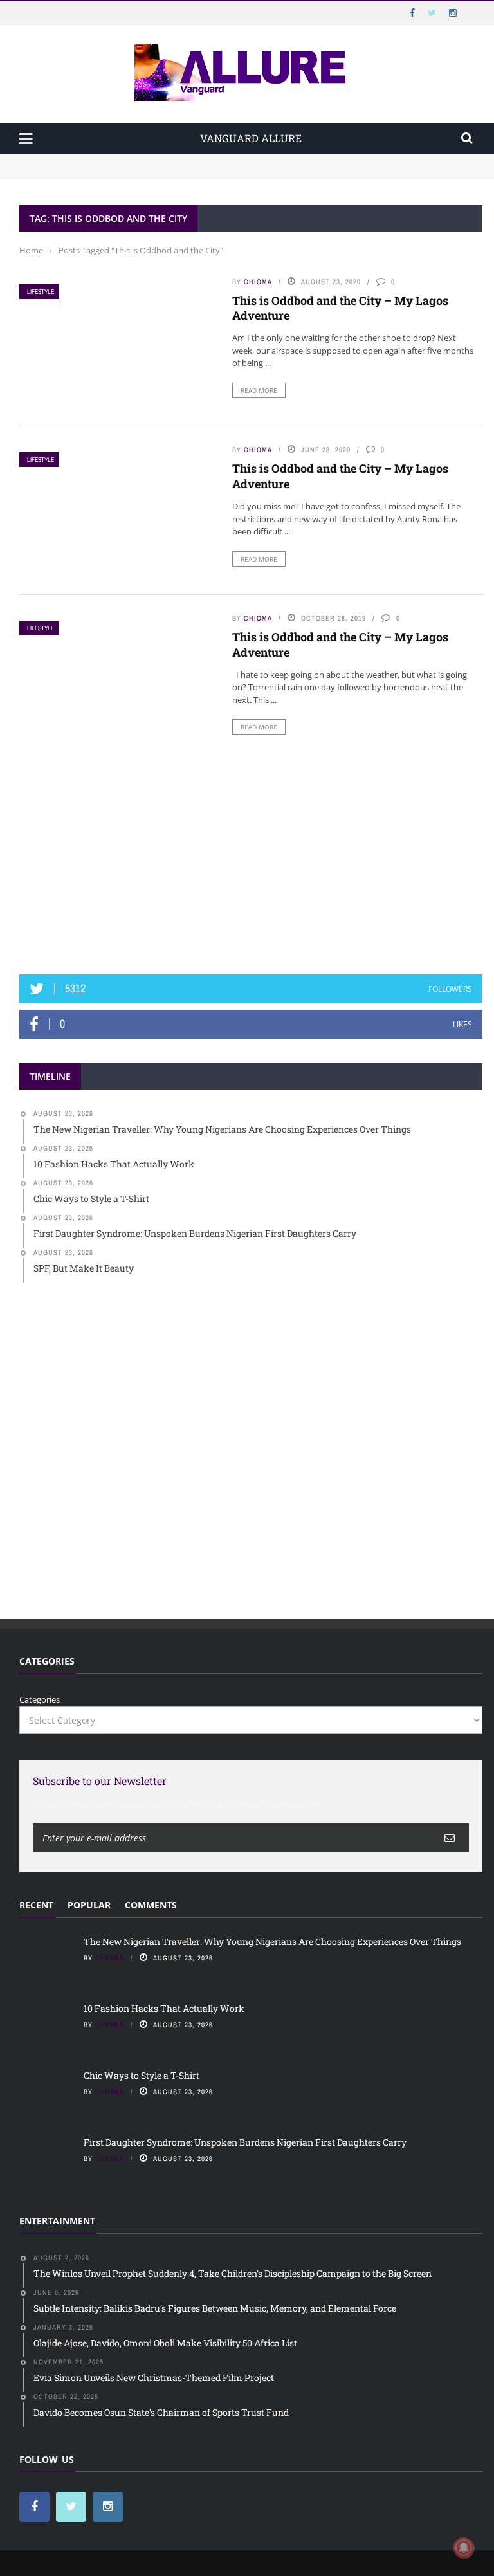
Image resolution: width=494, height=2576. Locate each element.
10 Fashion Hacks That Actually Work (94, 172)
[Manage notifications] (464, 2548)
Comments (151, 1905)
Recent (36, 1905)
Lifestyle (41, 292)
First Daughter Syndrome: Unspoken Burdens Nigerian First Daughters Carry (245, 2142)
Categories (40, 1699)
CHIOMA (258, 282)
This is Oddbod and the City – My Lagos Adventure (340, 308)
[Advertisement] (251, 859)
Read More (259, 390)
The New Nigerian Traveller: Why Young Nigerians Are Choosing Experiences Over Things (200, 160)
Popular (89, 1905)
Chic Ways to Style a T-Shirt (142, 2075)
